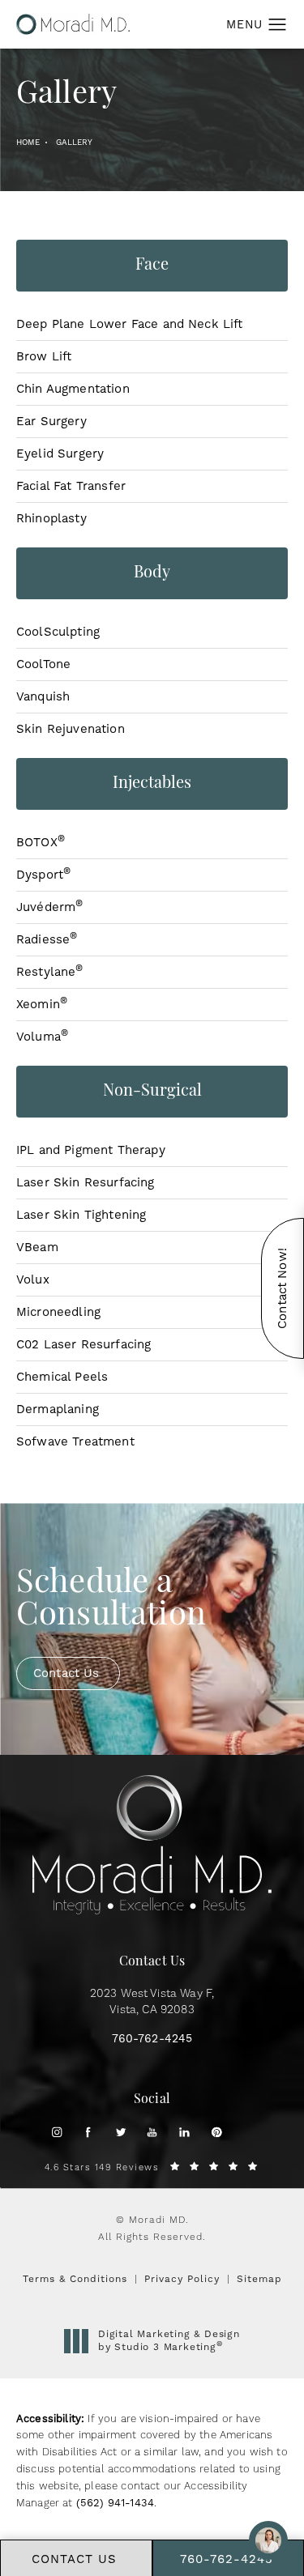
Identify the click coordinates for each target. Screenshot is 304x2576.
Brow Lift (44, 356)
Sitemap (259, 2279)
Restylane (50, 972)
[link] (152, 2039)
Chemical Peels (62, 1377)
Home (28, 142)
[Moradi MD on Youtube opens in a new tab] (152, 2132)
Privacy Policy (182, 2279)
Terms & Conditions (75, 2279)
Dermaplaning (58, 1409)
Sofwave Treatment (75, 1441)
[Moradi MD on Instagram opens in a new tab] (56, 2132)
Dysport (43, 875)
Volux (33, 1279)
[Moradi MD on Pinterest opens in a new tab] (216, 2132)
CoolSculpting (58, 632)
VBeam (37, 1247)
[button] (278, 25)
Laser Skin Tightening (81, 1215)
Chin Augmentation (73, 389)
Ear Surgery (51, 421)
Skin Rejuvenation (71, 729)
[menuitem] (56, 2132)
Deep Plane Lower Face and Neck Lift (130, 324)
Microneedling (58, 1312)
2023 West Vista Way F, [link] (152, 2002)
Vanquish (43, 696)
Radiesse (47, 939)
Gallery (74, 142)
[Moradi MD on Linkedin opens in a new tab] (184, 2132)
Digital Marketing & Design (169, 2341)
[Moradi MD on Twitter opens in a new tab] (120, 2132)
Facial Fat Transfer (71, 486)
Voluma (42, 1037)
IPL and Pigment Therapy (91, 1150)
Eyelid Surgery (60, 453)
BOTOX (41, 842)
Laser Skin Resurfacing (86, 1182)
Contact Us (66, 1673)
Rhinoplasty (51, 518)
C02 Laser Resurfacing (83, 1344)
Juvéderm (49, 907)
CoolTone (43, 664)
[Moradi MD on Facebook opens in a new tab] (88, 2132)
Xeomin (42, 1004)
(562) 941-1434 (115, 2503)
